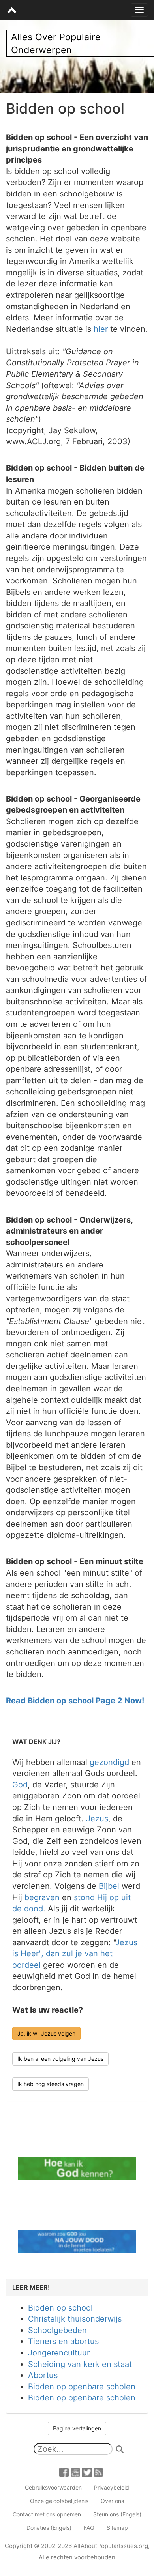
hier (101, 329)
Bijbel (109, 1886)
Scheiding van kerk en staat (80, 2364)
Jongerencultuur (59, 2353)
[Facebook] (64, 2471)
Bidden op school (60, 2308)
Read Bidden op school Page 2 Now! (75, 1701)
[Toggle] (139, 10)
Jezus (97, 1819)
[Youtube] (75, 2471)
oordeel (26, 1965)
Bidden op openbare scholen (82, 2387)
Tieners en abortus (63, 2341)
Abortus (43, 2375)
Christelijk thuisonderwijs (75, 2319)
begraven (42, 1897)
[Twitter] (87, 2471)
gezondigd (109, 1762)
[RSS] (98, 2471)
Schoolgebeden (57, 2330)
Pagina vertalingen (77, 2428)
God (20, 1785)
